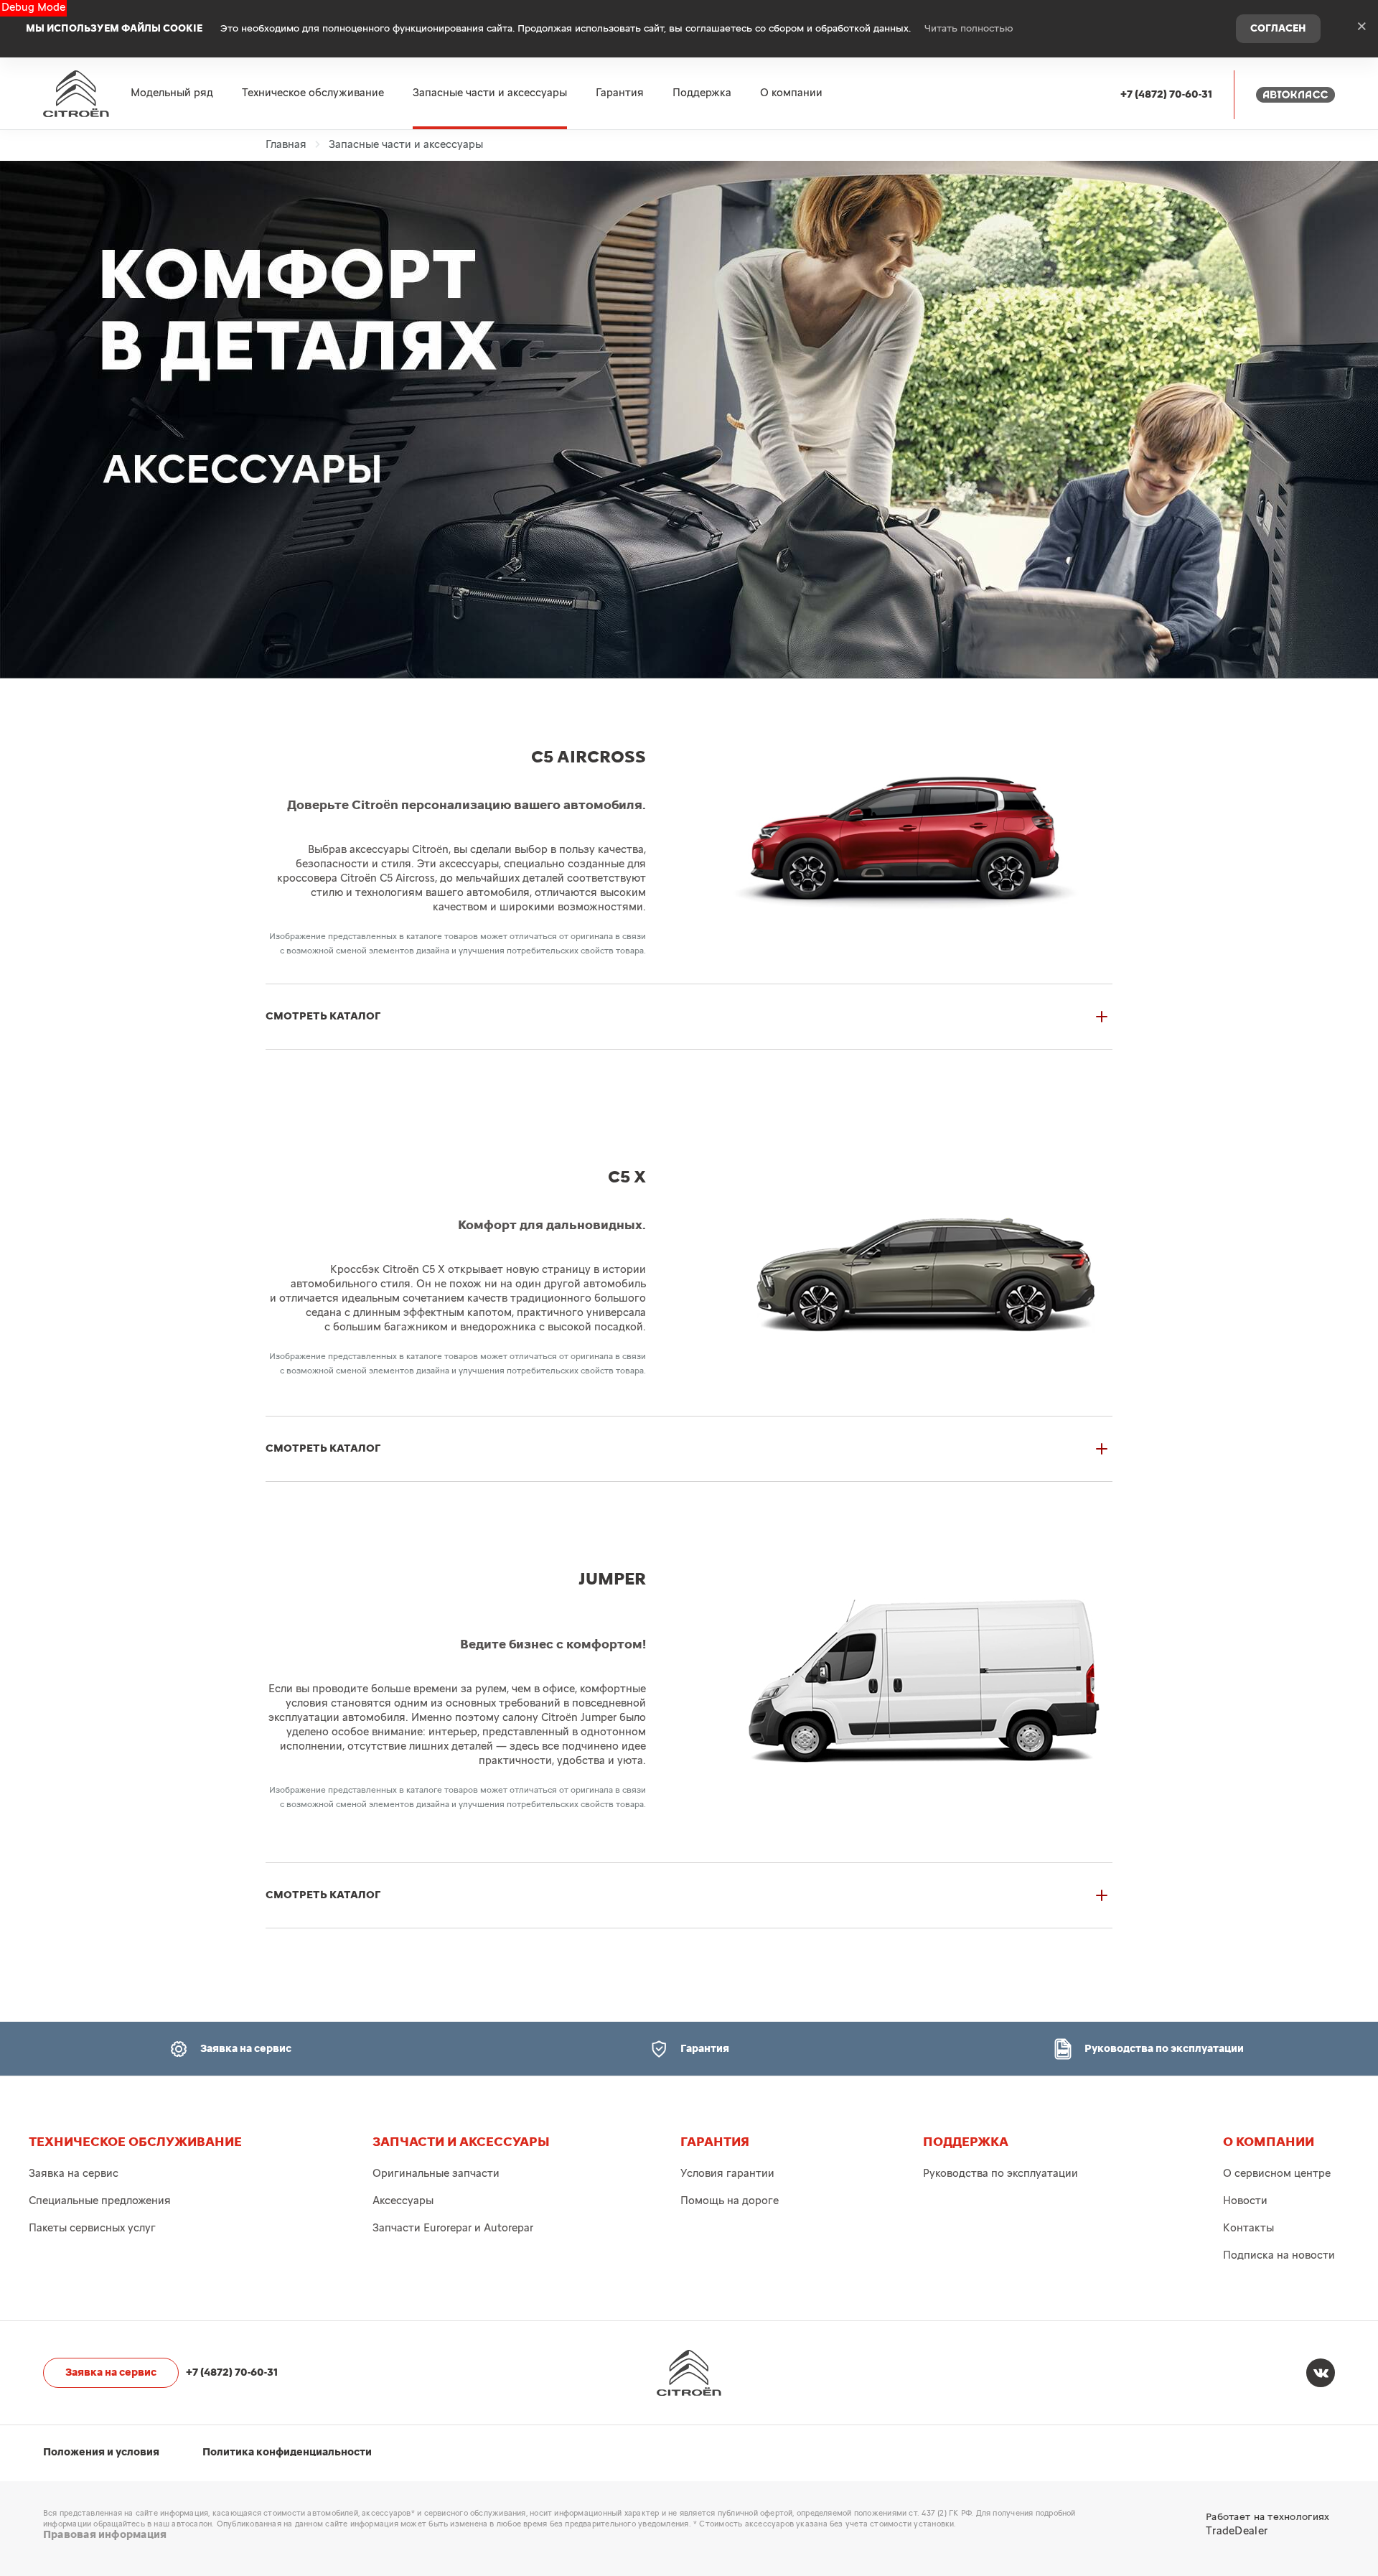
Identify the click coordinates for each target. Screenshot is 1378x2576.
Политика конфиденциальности (287, 2452)
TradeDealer (1237, 2531)
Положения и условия (101, 2452)
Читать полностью (969, 29)
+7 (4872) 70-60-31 (1166, 94)
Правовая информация (105, 2535)
